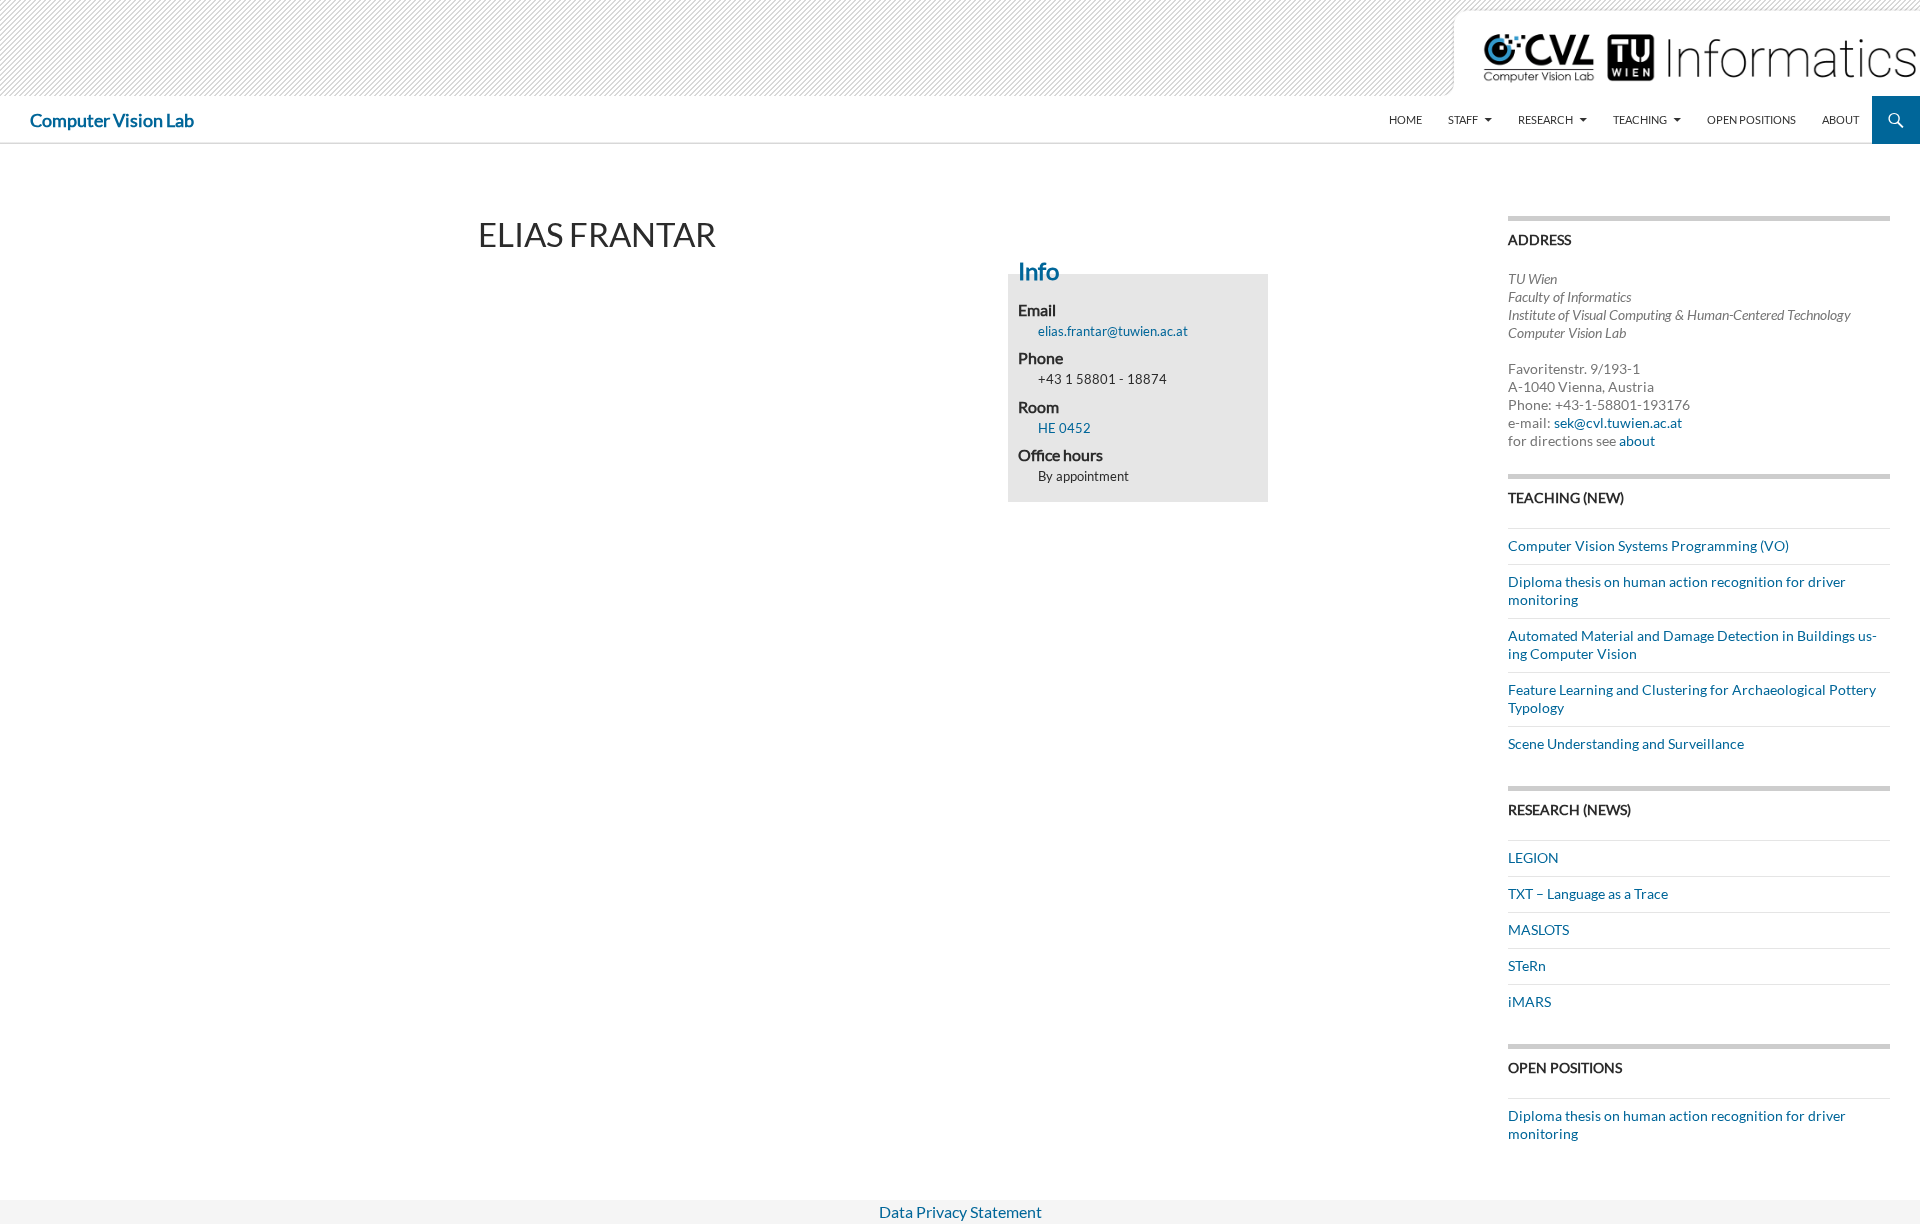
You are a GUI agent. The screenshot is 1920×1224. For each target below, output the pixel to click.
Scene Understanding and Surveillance (1626, 743)
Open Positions (1751, 119)
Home (1405, 119)
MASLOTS (1538, 929)
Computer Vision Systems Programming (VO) (1648, 545)
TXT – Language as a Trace (1588, 893)
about (1637, 440)
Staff (1463, 119)
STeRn (1527, 965)
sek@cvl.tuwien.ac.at (1618, 422)
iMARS (1529, 1001)
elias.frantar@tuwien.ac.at (1113, 331)
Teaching (1640, 119)
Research (1545, 119)
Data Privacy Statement (960, 1211)
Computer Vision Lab (112, 120)
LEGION (1533, 857)
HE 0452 (1064, 428)
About (1840, 119)
